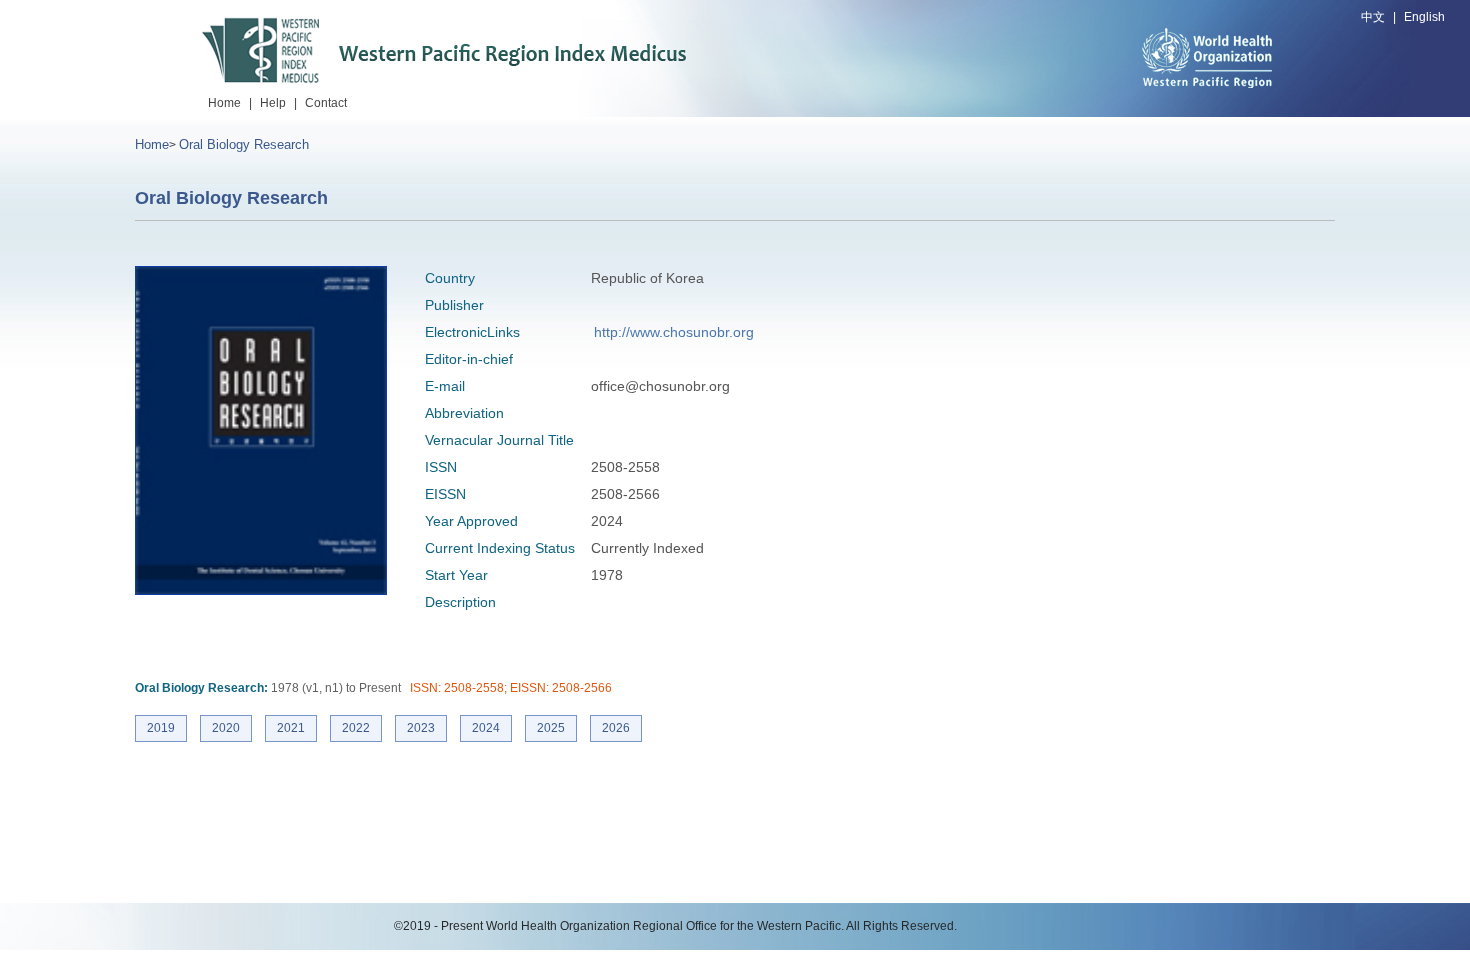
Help (273, 103)
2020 (226, 728)
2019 (161, 728)
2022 (356, 728)
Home (224, 103)
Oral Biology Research (244, 144)
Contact (326, 103)
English (1424, 17)
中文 (1373, 17)
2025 (551, 728)
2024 (486, 728)
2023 (421, 728)
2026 (616, 728)
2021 (291, 728)
